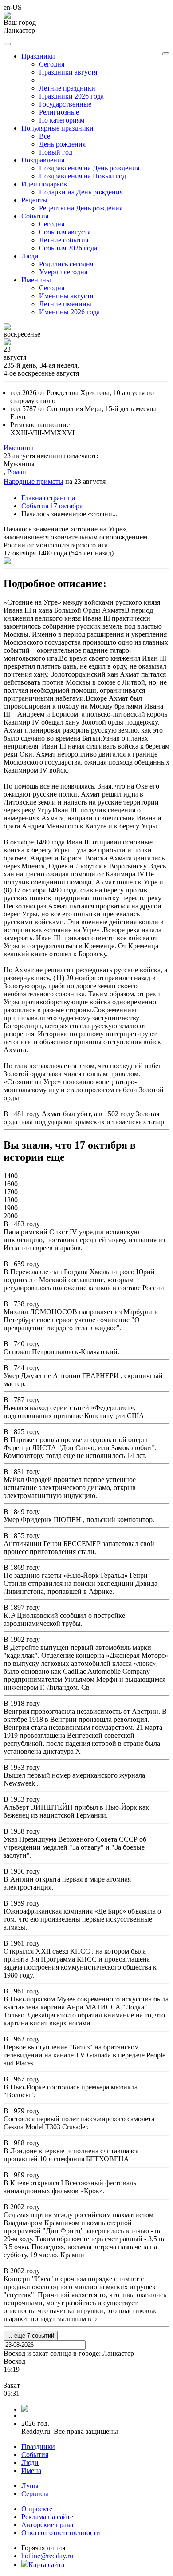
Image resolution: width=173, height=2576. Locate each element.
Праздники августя (68, 72)
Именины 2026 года (69, 312)
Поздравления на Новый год (83, 176)
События (35, 2455)
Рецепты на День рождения (81, 208)
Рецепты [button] (34, 200)
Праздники (38, 2447)
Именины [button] (36, 280)
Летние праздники (67, 88)
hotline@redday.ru (47, 2556)
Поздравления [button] (43, 160)
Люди (30, 2463)
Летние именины (65, 304)
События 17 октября (52, 506)
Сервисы (35, 2494)
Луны (30, 2486)
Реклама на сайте (47, 2517)
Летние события (64, 240)
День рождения (62, 144)
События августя (65, 232)
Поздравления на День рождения (89, 168)
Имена (31, 2471)
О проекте (37, 2509)
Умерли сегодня (63, 272)
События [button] (35, 216)
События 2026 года (68, 248)
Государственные (65, 104)
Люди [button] (30, 256)
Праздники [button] (38, 56)
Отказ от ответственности (61, 2533)
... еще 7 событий (31, 2336)
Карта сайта (46, 2565)
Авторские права (47, 2525)
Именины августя (66, 296)
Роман (17, 472)
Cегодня (52, 64)
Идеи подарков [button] (44, 184)
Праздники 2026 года (71, 96)
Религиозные (59, 112)
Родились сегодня (66, 264)
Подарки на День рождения (81, 192)
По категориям (62, 120)
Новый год (56, 152)
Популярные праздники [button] (57, 128)
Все (45, 136)
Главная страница (48, 498)
